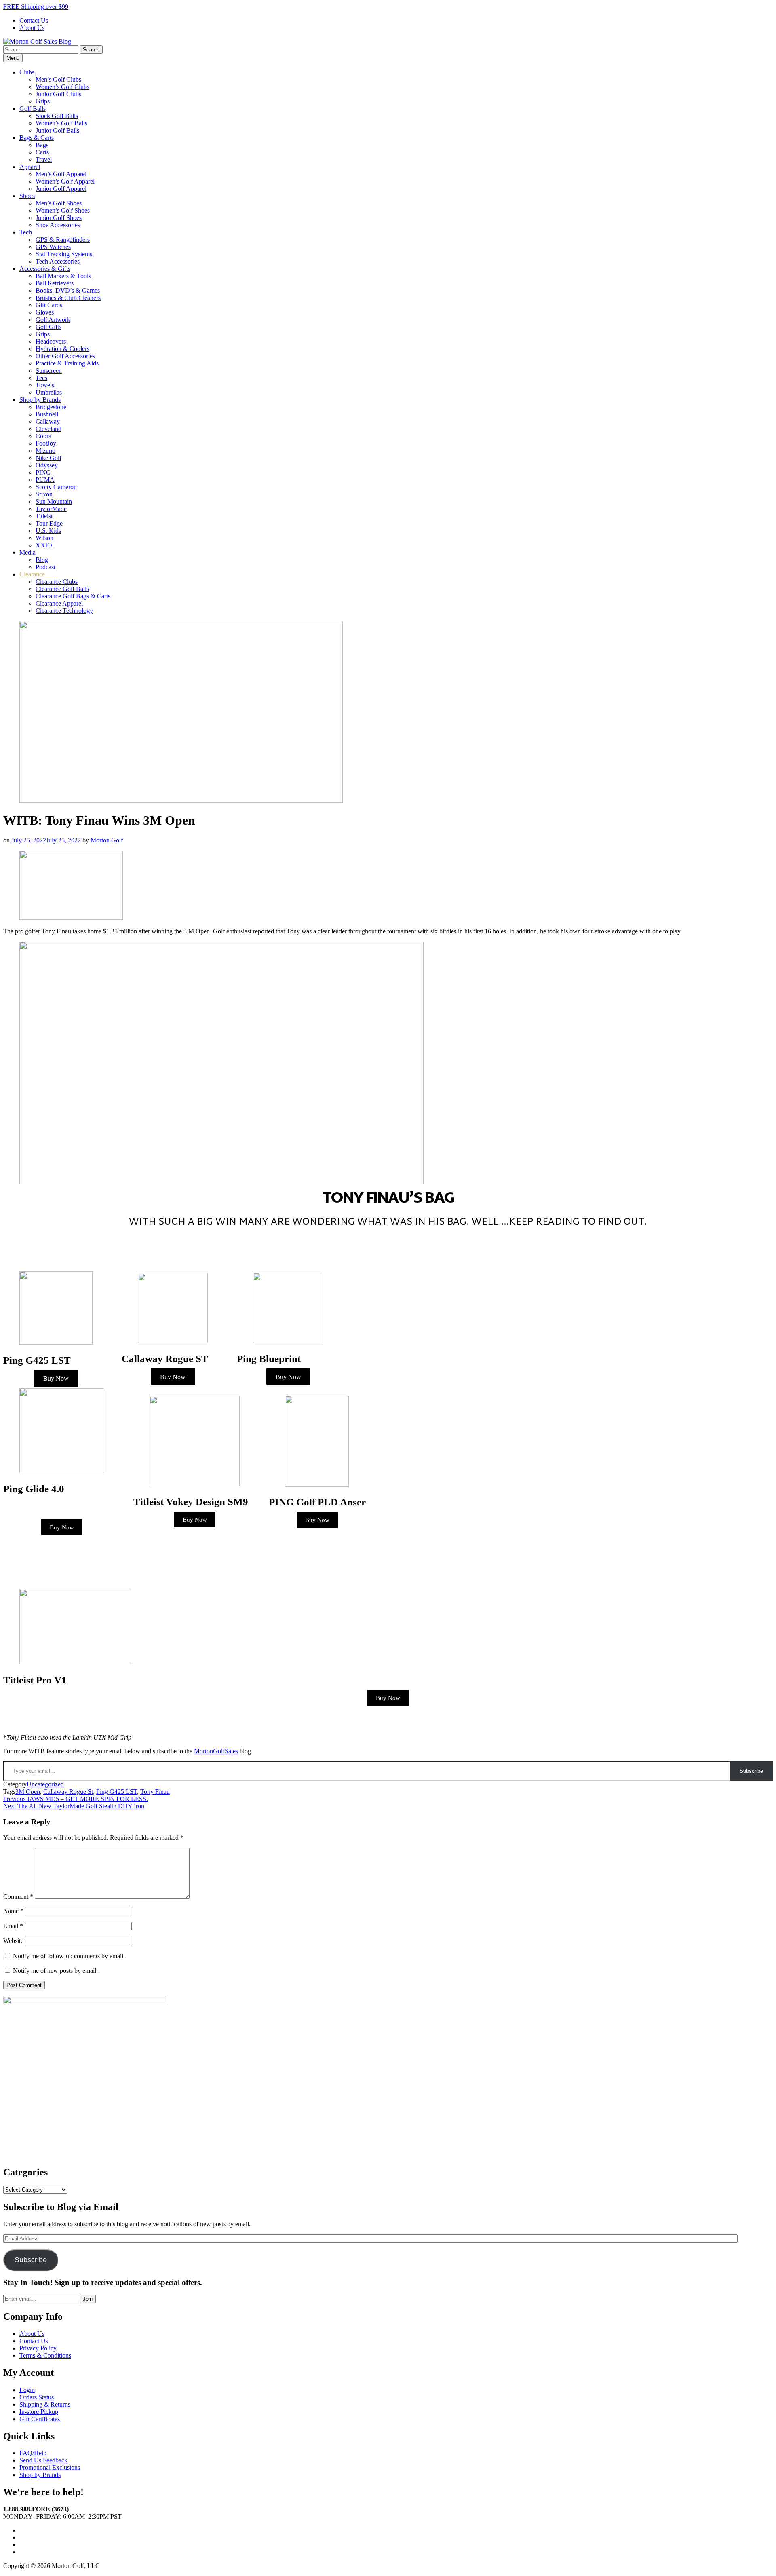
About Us (32, 28)
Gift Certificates (40, 2419)
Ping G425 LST (117, 1792)
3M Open (28, 1792)
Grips (43, 101)
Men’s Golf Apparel (61, 174)
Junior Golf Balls (57, 130)
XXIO (44, 545)
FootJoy (46, 443)
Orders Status (37, 2397)
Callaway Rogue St (68, 1792)
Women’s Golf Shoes (63, 210)
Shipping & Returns (45, 2404)
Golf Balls (33, 109)
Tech (26, 232)
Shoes (27, 196)
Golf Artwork (53, 320)
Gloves (45, 312)
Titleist (44, 516)
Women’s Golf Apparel (65, 181)
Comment (18, 1897)
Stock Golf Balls (57, 116)
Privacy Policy (38, 2348)
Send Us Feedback (43, 2460)
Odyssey (47, 465)
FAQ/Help (33, 2453)
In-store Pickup (39, 2412)
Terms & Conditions (45, 2355)
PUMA (45, 480)
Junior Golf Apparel (61, 189)
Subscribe (751, 1771)
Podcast (45, 567)
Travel (44, 159)
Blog (42, 560)
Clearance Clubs (57, 582)
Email (13, 1926)
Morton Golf (107, 840)
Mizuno (45, 451)
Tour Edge (49, 523)
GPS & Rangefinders (63, 240)
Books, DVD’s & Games (68, 290)
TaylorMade (51, 509)
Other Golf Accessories (65, 356)
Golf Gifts (48, 327)
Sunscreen (49, 371)
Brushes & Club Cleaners (68, 298)
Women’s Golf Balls (61, 123)
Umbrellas (49, 392)
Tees (41, 378)
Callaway (48, 421)
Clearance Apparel (59, 603)
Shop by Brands (40, 400)
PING (43, 472)
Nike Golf (48, 458)
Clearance (32, 574)
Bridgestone (51, 407)
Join (88, 2299)
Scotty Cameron (56, 487)
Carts (42, 152)
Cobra (43, 436)
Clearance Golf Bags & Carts (73, 596)
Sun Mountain (54, 501)
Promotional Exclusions (50, 2467)
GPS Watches (53, 247)
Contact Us (34, 20)
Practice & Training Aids (67, 363)
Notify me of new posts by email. (55, 1971)
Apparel (30, 167)
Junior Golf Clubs (58, 94)
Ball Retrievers (55, 283)
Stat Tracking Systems (64, 254)
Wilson (44, 538)
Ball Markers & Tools (63, 276)
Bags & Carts (37, 138)
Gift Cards (49, 305)
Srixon (44, 494)
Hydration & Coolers (62, 349)
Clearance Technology (64, 611)
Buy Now (56, 1378)
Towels (45, 385)
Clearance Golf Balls (62, 589)
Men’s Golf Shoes (59, 203)
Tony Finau (155, 1792)
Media (27, 552)
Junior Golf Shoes (59, 218)
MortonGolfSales (216, 1751)
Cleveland (48, 429)
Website (13, 1941)
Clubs (27, 72)
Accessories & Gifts (45, 269)
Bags (42, 145)
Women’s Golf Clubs (62, 87)
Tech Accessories (58, 261)
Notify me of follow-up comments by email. (69, 1956)
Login (27, 2390)
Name (13, 1911)
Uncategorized (45, 1784)
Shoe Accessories (58, 225)
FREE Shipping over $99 (36, 7)
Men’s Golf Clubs (58, 79)
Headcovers (51, 341)
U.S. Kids (48, 531)
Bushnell (47, 414)
